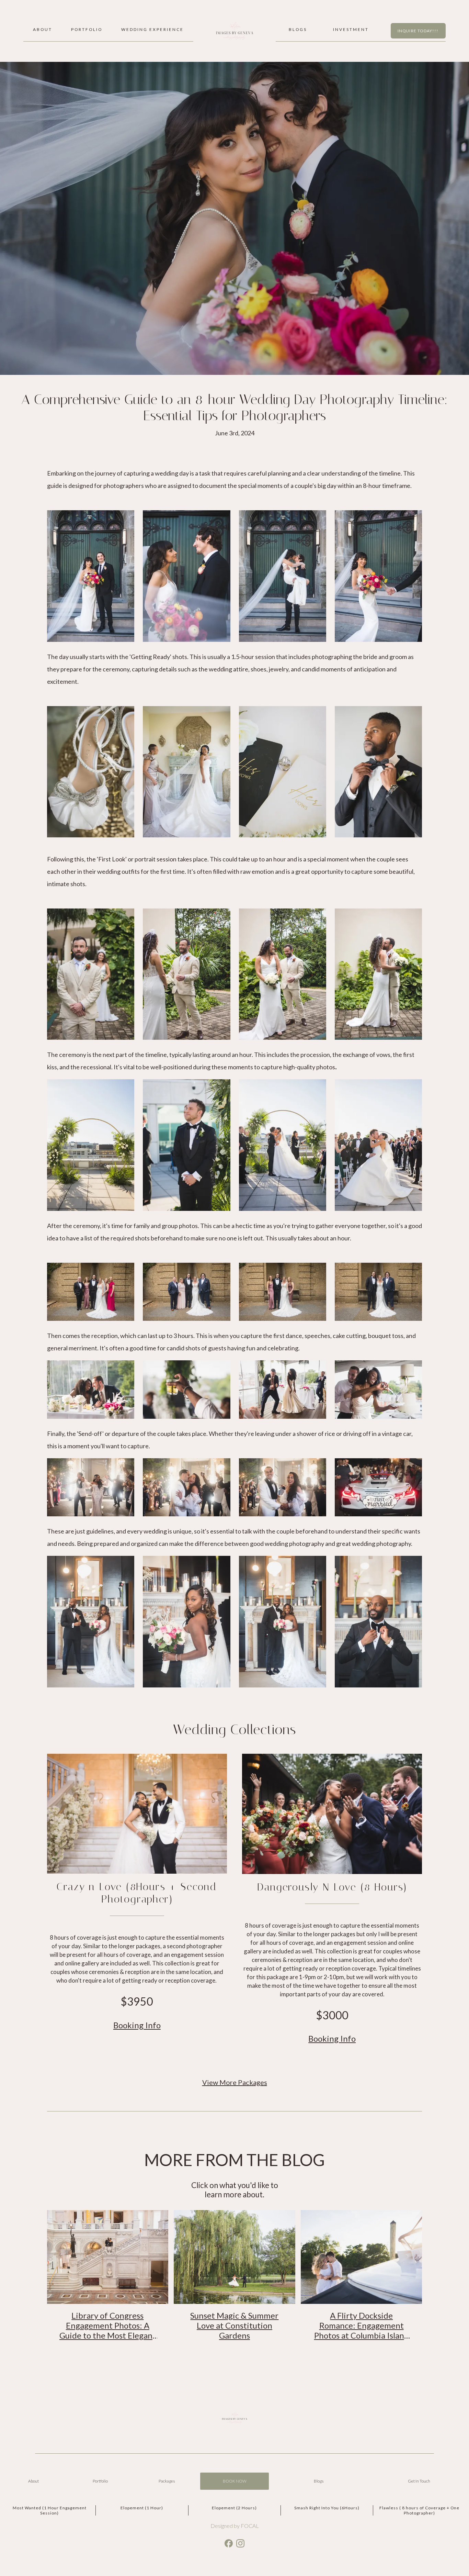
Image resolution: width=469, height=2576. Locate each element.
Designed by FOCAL (235, 2526)
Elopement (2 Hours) (234, 2508)
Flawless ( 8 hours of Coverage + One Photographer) (419, 2510)
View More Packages (235, 2082)
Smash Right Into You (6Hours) (327, 2508)
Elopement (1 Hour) (142, 2508)
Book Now (235, 2481)
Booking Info (137, 2025)
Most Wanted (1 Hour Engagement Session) (50, 2510)
